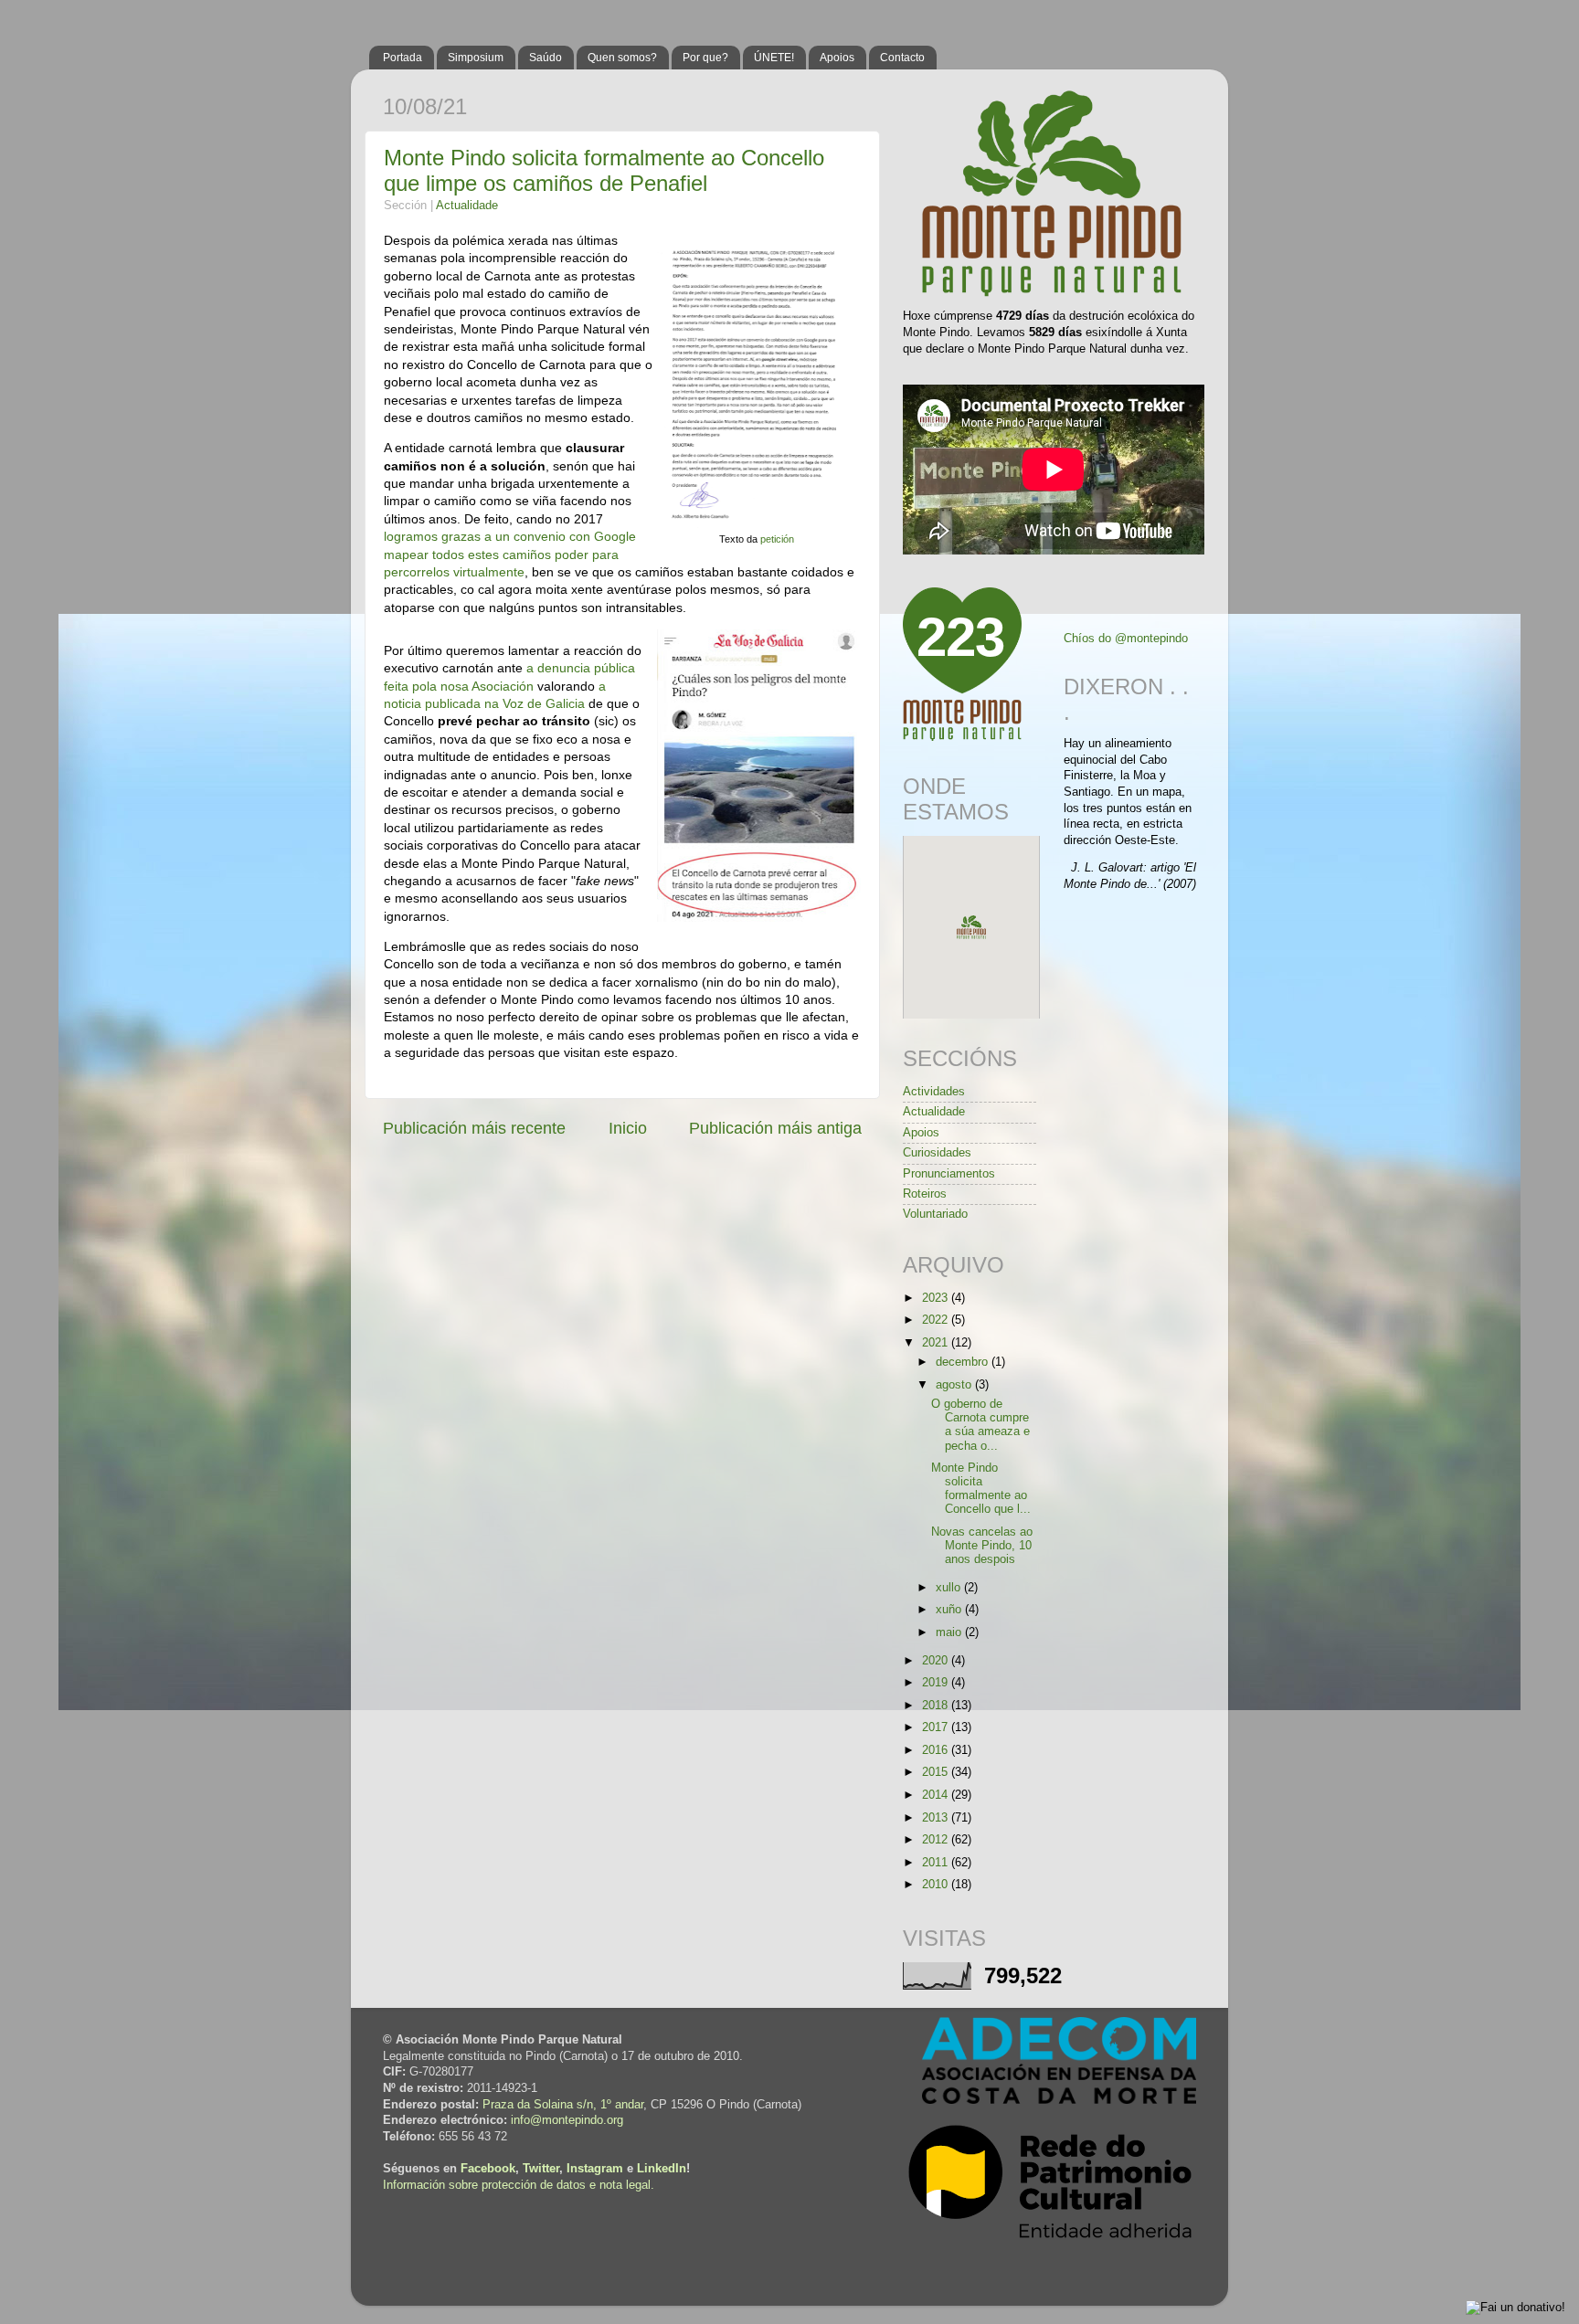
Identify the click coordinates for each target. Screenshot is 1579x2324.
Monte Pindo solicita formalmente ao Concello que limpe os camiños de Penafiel (604, 170)
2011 (937, 1863)
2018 (937, 1706)
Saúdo (546, 58)
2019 (937, 1683)
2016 (937, 1750)
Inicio (628, 1128)
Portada (403, 58)
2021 (937, 1343)
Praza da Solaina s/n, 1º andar (563, 2105)
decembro (964, 1362)
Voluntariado (935, 1214)
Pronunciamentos (949, 1174)
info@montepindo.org (567, 2120)
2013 (937, 1818)
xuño (950, 1610)
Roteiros (925, 1194)
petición (777, 539)
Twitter (541, 2169)
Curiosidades (937, 1153)
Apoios (837, 58)
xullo (950, 1588)
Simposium (476, 58)
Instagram (595, 2169)
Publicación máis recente (474, 1128)
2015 (937, 1772)
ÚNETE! (774, 58)
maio (950, 1632)
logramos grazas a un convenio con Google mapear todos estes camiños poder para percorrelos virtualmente (510, 554)
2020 (937, 1661)
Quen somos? (622, 58)
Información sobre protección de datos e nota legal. (519, 2185)
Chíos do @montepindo (1126, 639)
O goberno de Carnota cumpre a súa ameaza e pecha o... (980, 1425)
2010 (937, 1885)
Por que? (705, 58)
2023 (937, 1298)
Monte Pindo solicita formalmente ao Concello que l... (981, 1489)
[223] (962, 737)
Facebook (488, 2169)
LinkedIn (662, 2169)
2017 (937, 1727)
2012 (937, 1840)
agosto (955, 1385)
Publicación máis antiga (775, 1128)
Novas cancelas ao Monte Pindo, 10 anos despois (982, 1546)
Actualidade (467, 206)
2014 (937, 1795)
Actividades (934, 1092)
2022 (937, 1320)
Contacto (902, 58)
